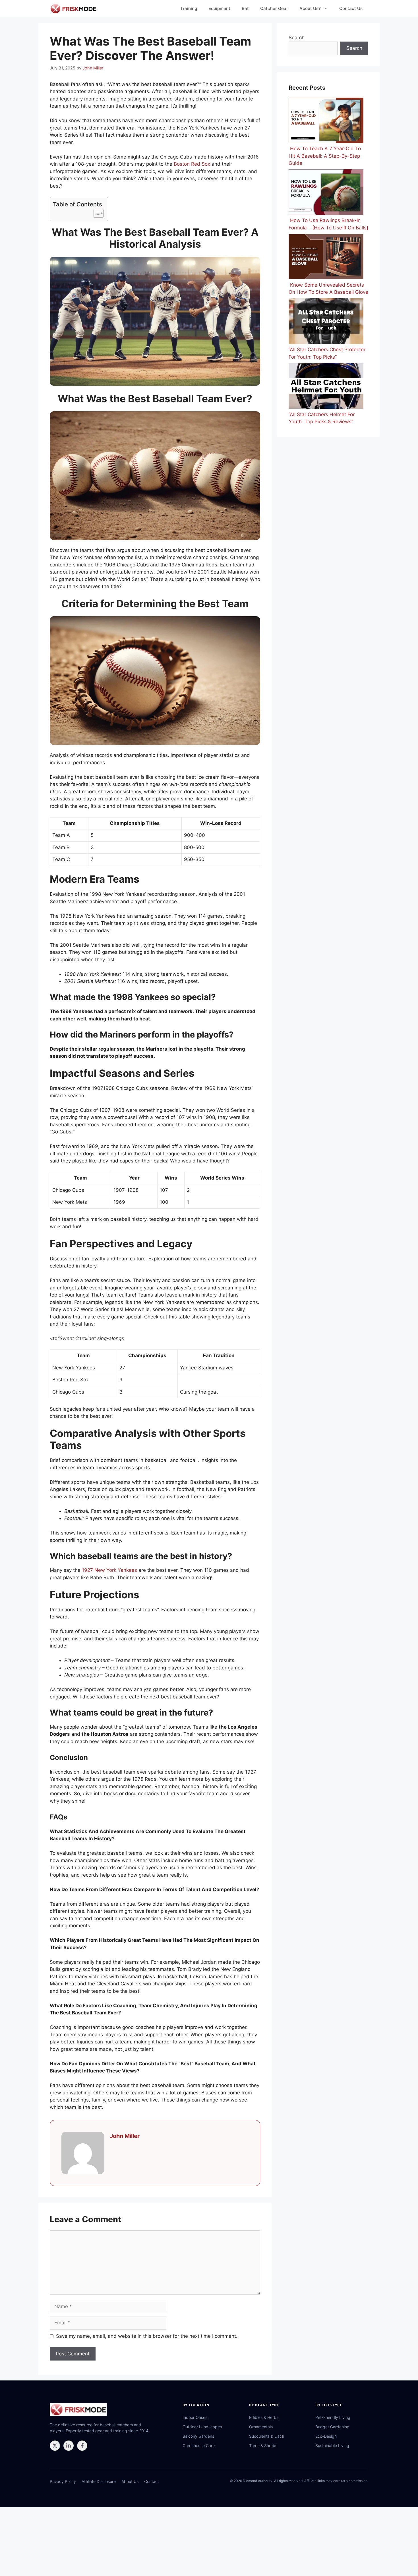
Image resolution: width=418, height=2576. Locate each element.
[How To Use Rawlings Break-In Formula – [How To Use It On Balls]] (326, 193)
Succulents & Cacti (267, 2436)
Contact (152, 2481)
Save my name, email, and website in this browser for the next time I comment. (147, 2336)
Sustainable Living (332, 2445)
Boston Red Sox (192, 164)
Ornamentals (261, 2427)
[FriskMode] (74, 9)
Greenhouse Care (199, 2445)
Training (189, 8)
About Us (130, 2481)
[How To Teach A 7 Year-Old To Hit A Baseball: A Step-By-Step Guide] (326, 121)
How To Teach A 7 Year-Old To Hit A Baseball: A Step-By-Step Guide (325, 156)
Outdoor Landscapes (202, 2427)
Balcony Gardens (198, 2436)
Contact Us (351, 8)
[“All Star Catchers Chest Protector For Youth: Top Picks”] (326, 322)
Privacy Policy (63, 2481)
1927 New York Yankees (109, 1570)
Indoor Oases (195, 2417)
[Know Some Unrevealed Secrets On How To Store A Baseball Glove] (326, 258)
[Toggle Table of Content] (96, 213)
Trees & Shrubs (263, 2445)
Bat (245, 8)
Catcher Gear (274, 8)
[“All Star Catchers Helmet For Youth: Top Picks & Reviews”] (326, 387)
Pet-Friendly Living (333, 2417)
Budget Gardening (332, 2427)
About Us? (310, 8)
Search (297, 38)
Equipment (219, 8)
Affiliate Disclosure (99, 2481)
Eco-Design (326, 2436)
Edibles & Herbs (264, 2417)
